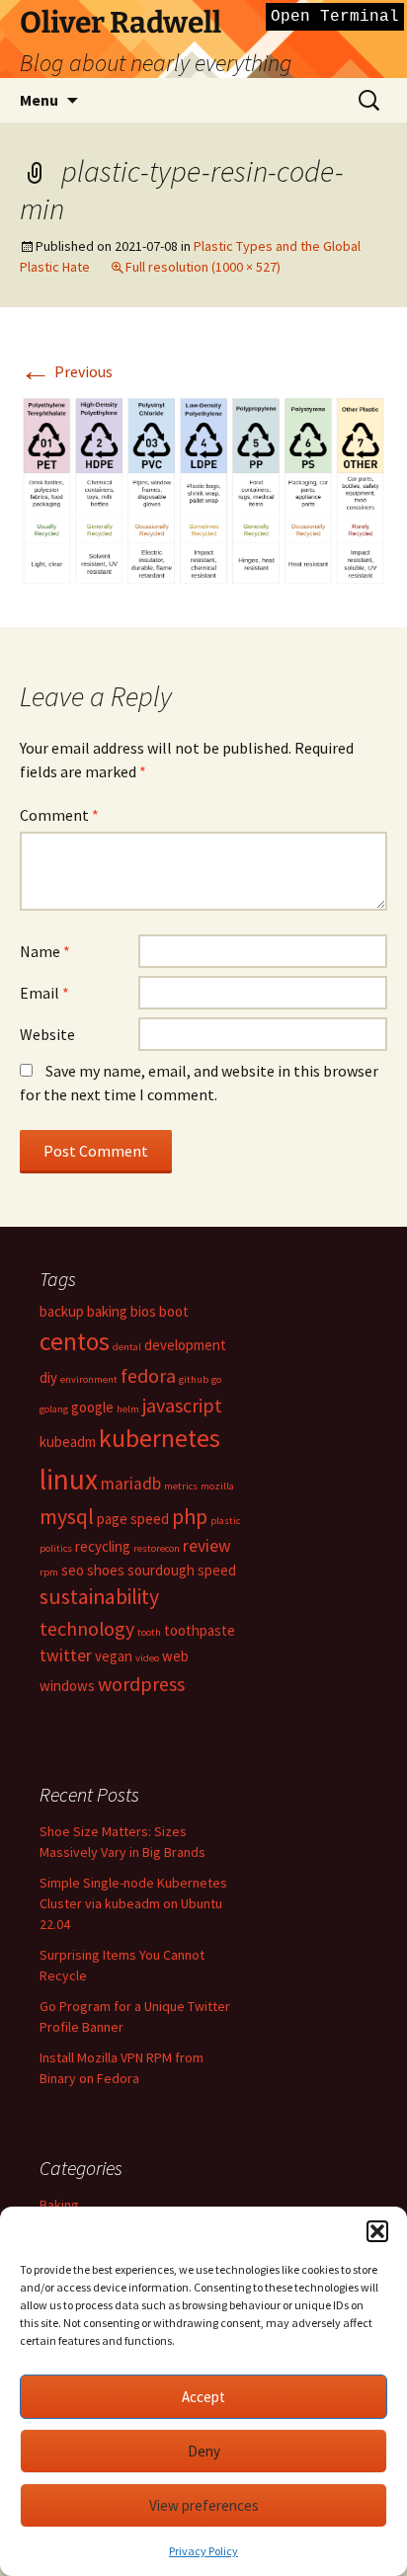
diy (48, 1377)
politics (56, 1548)
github (194, 1379)
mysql (67, 1517)
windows (67, 1686)
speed (217, 1570)
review (207, 1546)
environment (89, 1379)
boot (174, 1311)
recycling (103, 1546)
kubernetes (160, 1438)
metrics (181, 1486)
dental (127, 1347)
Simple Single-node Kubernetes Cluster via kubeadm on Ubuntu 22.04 (133, 1903)
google (92, 1407)
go (216, 1379)
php (190, 1517)
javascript (182, 1405)
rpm (49, 1572)
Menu (39, 100)
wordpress (141, 1684)
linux (69, 1479)
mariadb (131, 1484)
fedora (148, 1375)
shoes (106, 1570)
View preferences (204, 2505)
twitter (66, 1655)
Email (44, 993)
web (175, 1656)
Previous (66, 371)
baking (107, 1311)
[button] (377, 2231)
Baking (59, 2205)
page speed (133, 1519)
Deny (204, 2451)
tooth (149, 1632)
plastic (225, 1521)
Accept (203, 2397)
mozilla (217, 1486)
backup (62, 1311)
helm (128, 1409)
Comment (59, 815)
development (185, 1345)
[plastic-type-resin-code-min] (203, 489)
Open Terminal (335, 17)
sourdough (161, 1570)
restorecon (157, 1548)
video (147, 1658)
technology (87, 1628)
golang (54, 1409)
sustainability (99, 1597)
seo (73, 1570)
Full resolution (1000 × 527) (203, 267)
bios (143, 1311)
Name (45, 951)
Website (47, 1034)
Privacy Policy (203, 2551)
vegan (114, 1656)
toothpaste (200, 1630)
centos (75, 1341)
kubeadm (68, 1442)
